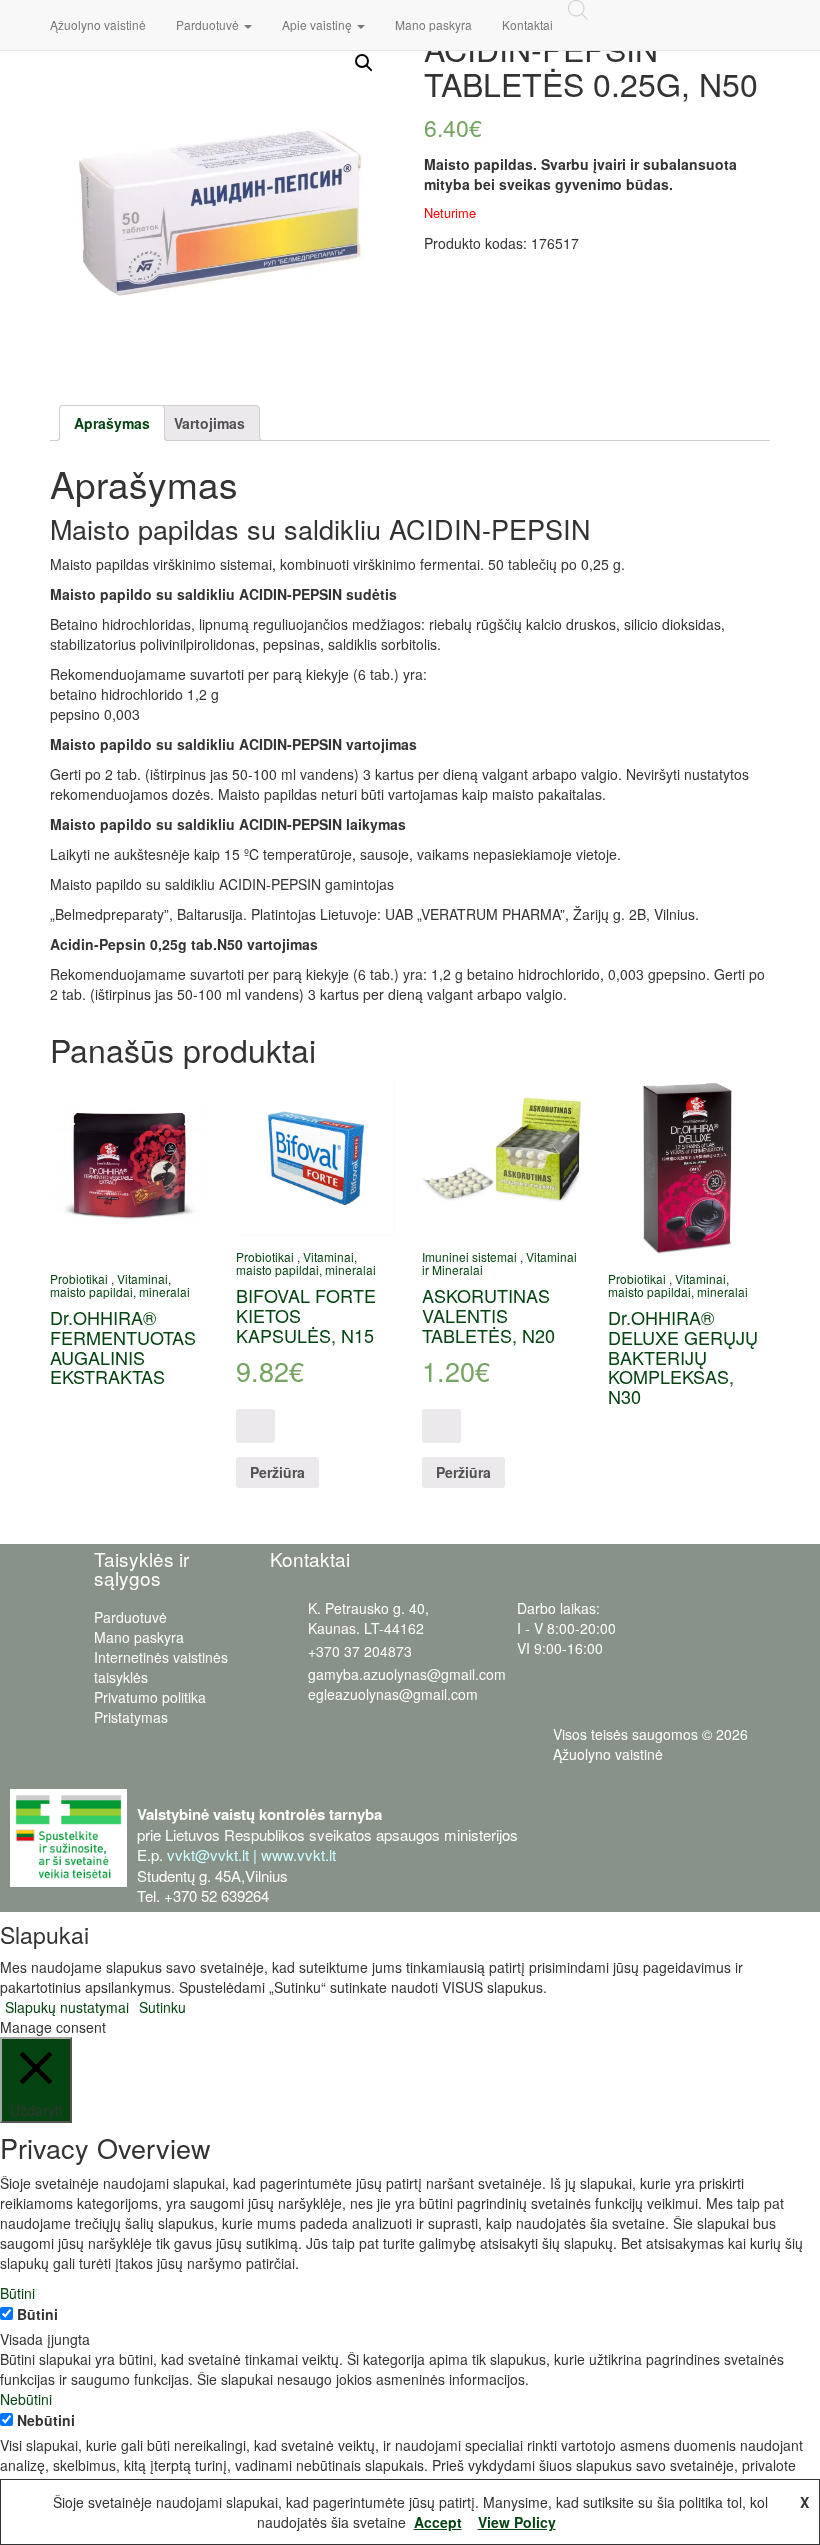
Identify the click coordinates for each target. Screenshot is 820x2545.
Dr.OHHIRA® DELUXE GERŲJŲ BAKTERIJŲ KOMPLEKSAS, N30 (683, 1356)
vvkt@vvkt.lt (208, 1854)
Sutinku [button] (162, 2007)
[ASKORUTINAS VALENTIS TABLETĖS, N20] (501, 1156)
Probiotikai (79, 1278)
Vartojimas (209, 423)
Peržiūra (277, 1472)
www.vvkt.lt (298, 1854)
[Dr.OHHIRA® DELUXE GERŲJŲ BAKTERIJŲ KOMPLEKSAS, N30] (687, 1167)
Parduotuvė (209, 24)
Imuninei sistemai (469, 1256)
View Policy (517, 2522)
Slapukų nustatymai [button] (67, 2007)
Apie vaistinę (318, 24)
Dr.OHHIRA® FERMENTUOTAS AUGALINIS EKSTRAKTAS (123, 1346)
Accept (438, 2522)
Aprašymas (112, 423)
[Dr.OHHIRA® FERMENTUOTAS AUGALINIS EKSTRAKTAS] (129, 1167)
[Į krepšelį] (255, 1425)
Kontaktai (527, 24)
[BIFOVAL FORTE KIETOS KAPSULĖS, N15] (315, 1156)
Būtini (37, 2314)
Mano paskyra (433, 24)
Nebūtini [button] (26, 2399)
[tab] (112, 423)
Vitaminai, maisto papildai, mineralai (120, 1285)
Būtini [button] (17, 2293)
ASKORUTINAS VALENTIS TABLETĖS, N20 (488, 1315)
